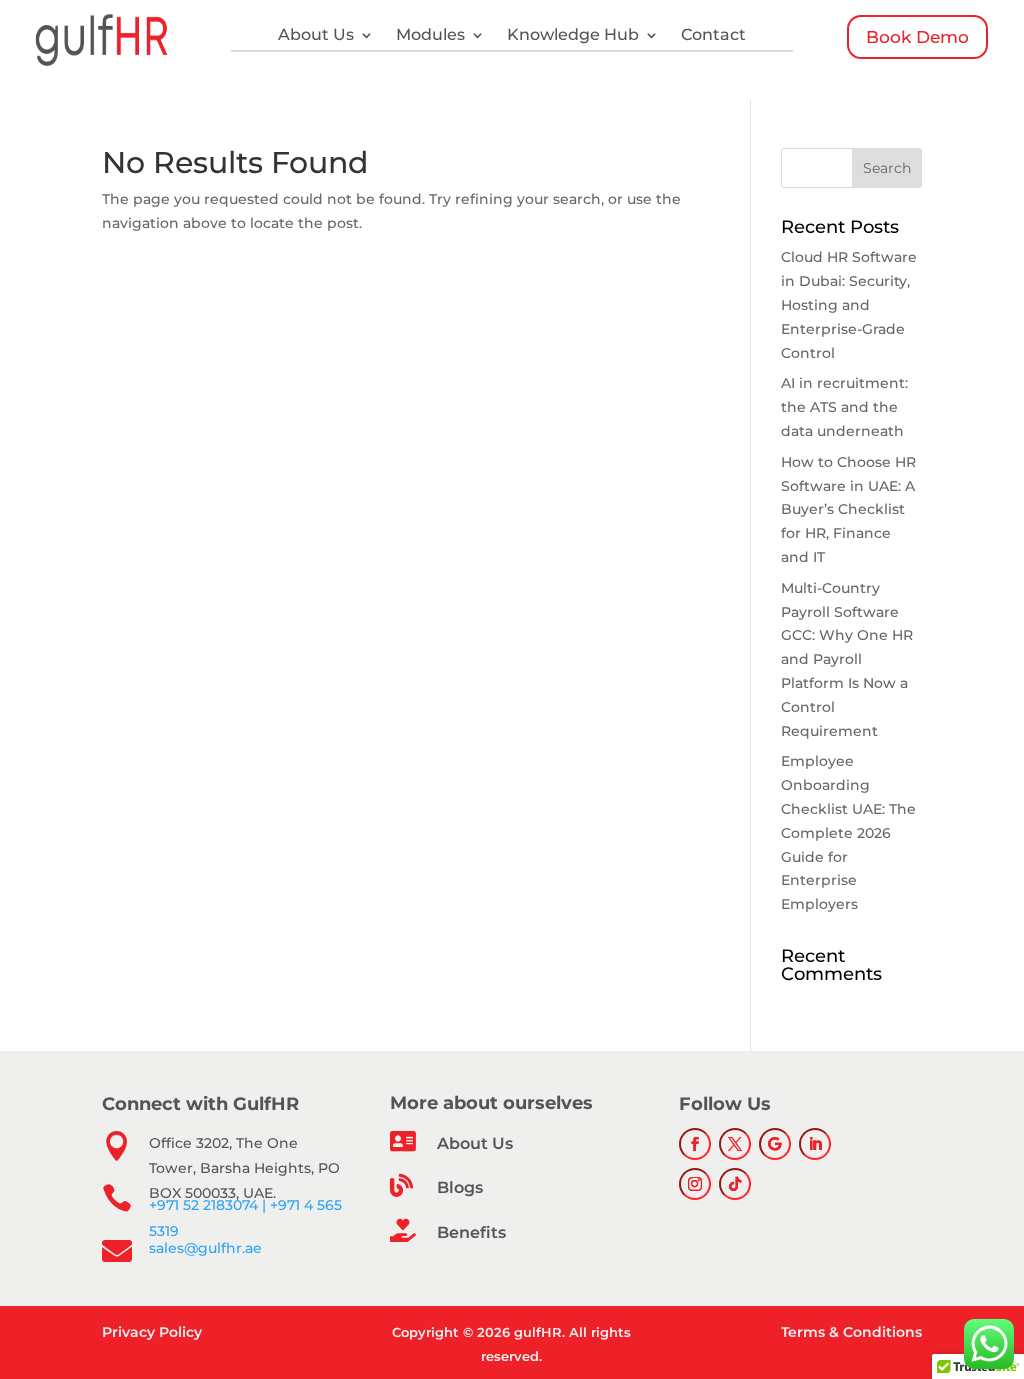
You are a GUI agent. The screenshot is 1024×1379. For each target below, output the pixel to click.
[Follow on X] (735, 1144)
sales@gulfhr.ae (205, 1248)
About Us (316, 36)
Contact (713, 36)
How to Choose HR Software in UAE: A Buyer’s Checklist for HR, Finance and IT (848, 509)
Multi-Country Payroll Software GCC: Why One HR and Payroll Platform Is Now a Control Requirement (847, 659)
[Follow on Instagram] (695, 1184)
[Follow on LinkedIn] (815, 1144)
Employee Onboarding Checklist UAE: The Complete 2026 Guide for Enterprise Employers (848, 832)
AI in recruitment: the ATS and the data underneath (844, 407)
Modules (430, 36)
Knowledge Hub (573, 36)
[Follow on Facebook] (695, 1144)
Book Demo (917, 37)
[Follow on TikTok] (735, 1184)
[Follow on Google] (775, 1144)
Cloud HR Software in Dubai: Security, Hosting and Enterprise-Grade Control (849, 304)
